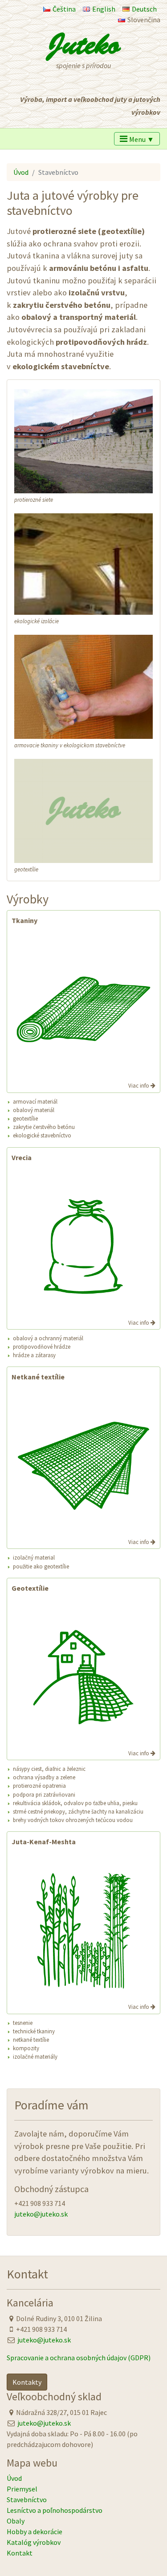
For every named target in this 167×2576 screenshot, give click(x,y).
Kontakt (20, 2553)
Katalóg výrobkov (34, 2542)
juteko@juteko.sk (41, 2214)
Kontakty (27, 2382)
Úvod (21, 172)
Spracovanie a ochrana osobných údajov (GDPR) (79, 2358)
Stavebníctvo (27, 2499)
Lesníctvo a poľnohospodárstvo (55, 2510)
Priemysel (22, 2489)
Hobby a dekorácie (35, 2532)
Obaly (16, 2521)
